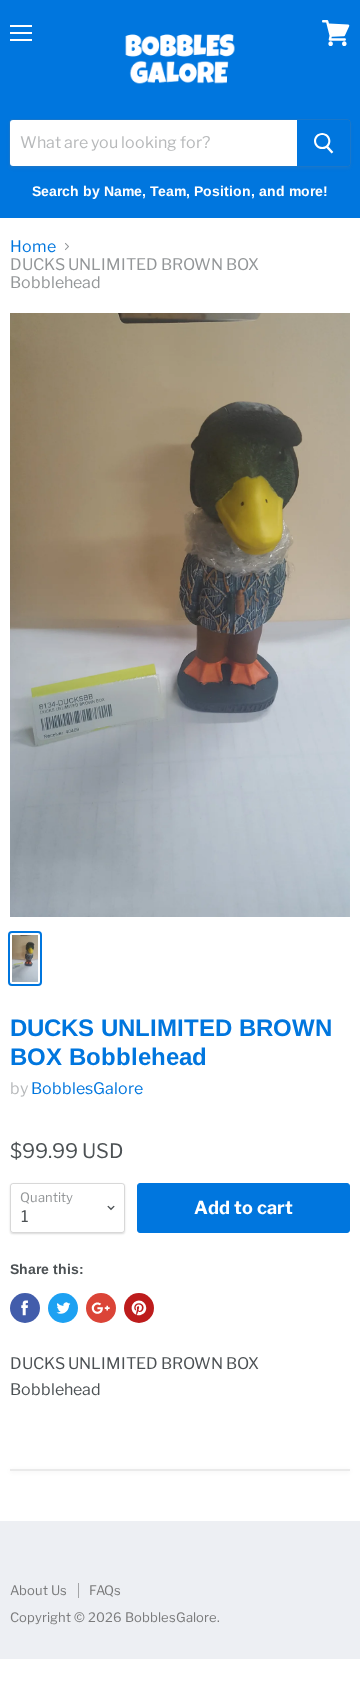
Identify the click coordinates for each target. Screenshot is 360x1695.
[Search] (323, 143)
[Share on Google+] (101, 1308)
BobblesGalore (87, 1088)
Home (33, 247)
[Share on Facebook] (25, 1308)
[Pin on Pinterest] (139, 1308)
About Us (38, 1590)
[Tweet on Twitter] (63, 1308)
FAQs (105, 1590)
